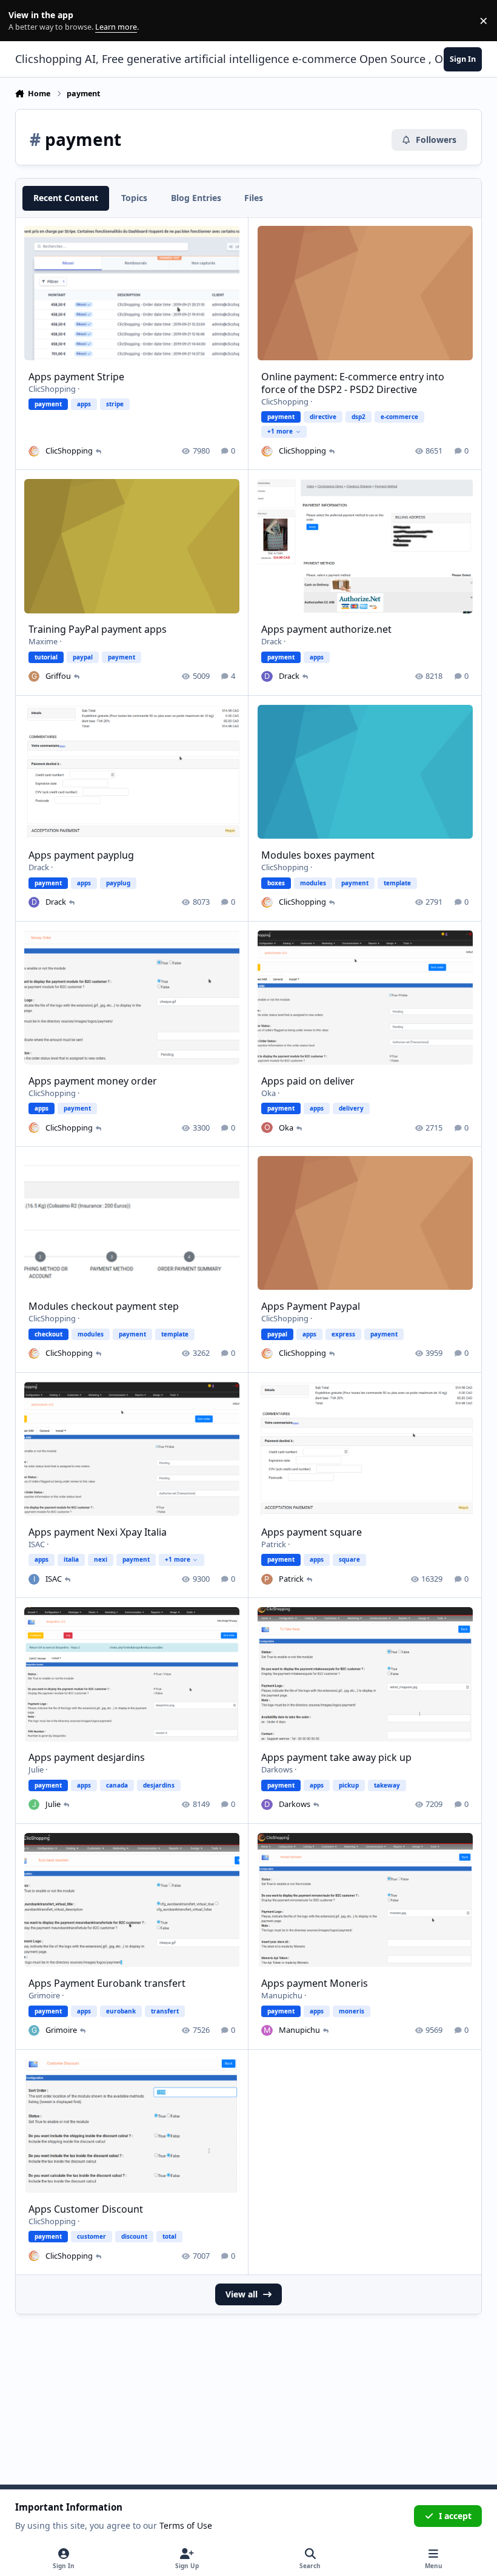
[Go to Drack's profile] (267, 676)
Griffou (58, 676)
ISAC (37, 1544)
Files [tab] (254, 198)
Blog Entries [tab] (196, 198)
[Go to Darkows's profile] (267, 1805)
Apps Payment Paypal (311, 1306)
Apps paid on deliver (308, 1081)
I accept (455, 2516)
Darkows (277, 1769)
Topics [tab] (134, 198)
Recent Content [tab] (66, 198)
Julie (36, 1769)
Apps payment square (312, 1532)
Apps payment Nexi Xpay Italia (98, 1532)
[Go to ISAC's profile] (34, 1579)
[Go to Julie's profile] (34, 1805)
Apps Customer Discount (86, 2209)
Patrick (274, 1544)
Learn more (23, 21)
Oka (269, 1093)
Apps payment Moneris (315, 1983)
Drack (272, 641)
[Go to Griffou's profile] (34, 676)
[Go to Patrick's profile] (267, 1579)
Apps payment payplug (81, 855)
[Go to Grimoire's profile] (34, 2030)
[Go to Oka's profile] (267, 1128)
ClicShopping (52, 389)
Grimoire (44, 1995)
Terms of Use (186, 2525)
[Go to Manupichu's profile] (267, 2030)
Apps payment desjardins (87, 1757)
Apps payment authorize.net (326, 629)
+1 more (280, 431)
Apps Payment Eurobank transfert (107, 1983)
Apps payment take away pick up (336, 1757)
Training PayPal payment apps (98, 629)
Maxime (43, 641)
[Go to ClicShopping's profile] (34, 451)
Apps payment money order (93, 1081)
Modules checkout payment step (104, 1306)
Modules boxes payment (318, 855)
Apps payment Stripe (76, 377)
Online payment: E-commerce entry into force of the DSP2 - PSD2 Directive (353, 383)
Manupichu (282, 1995)
